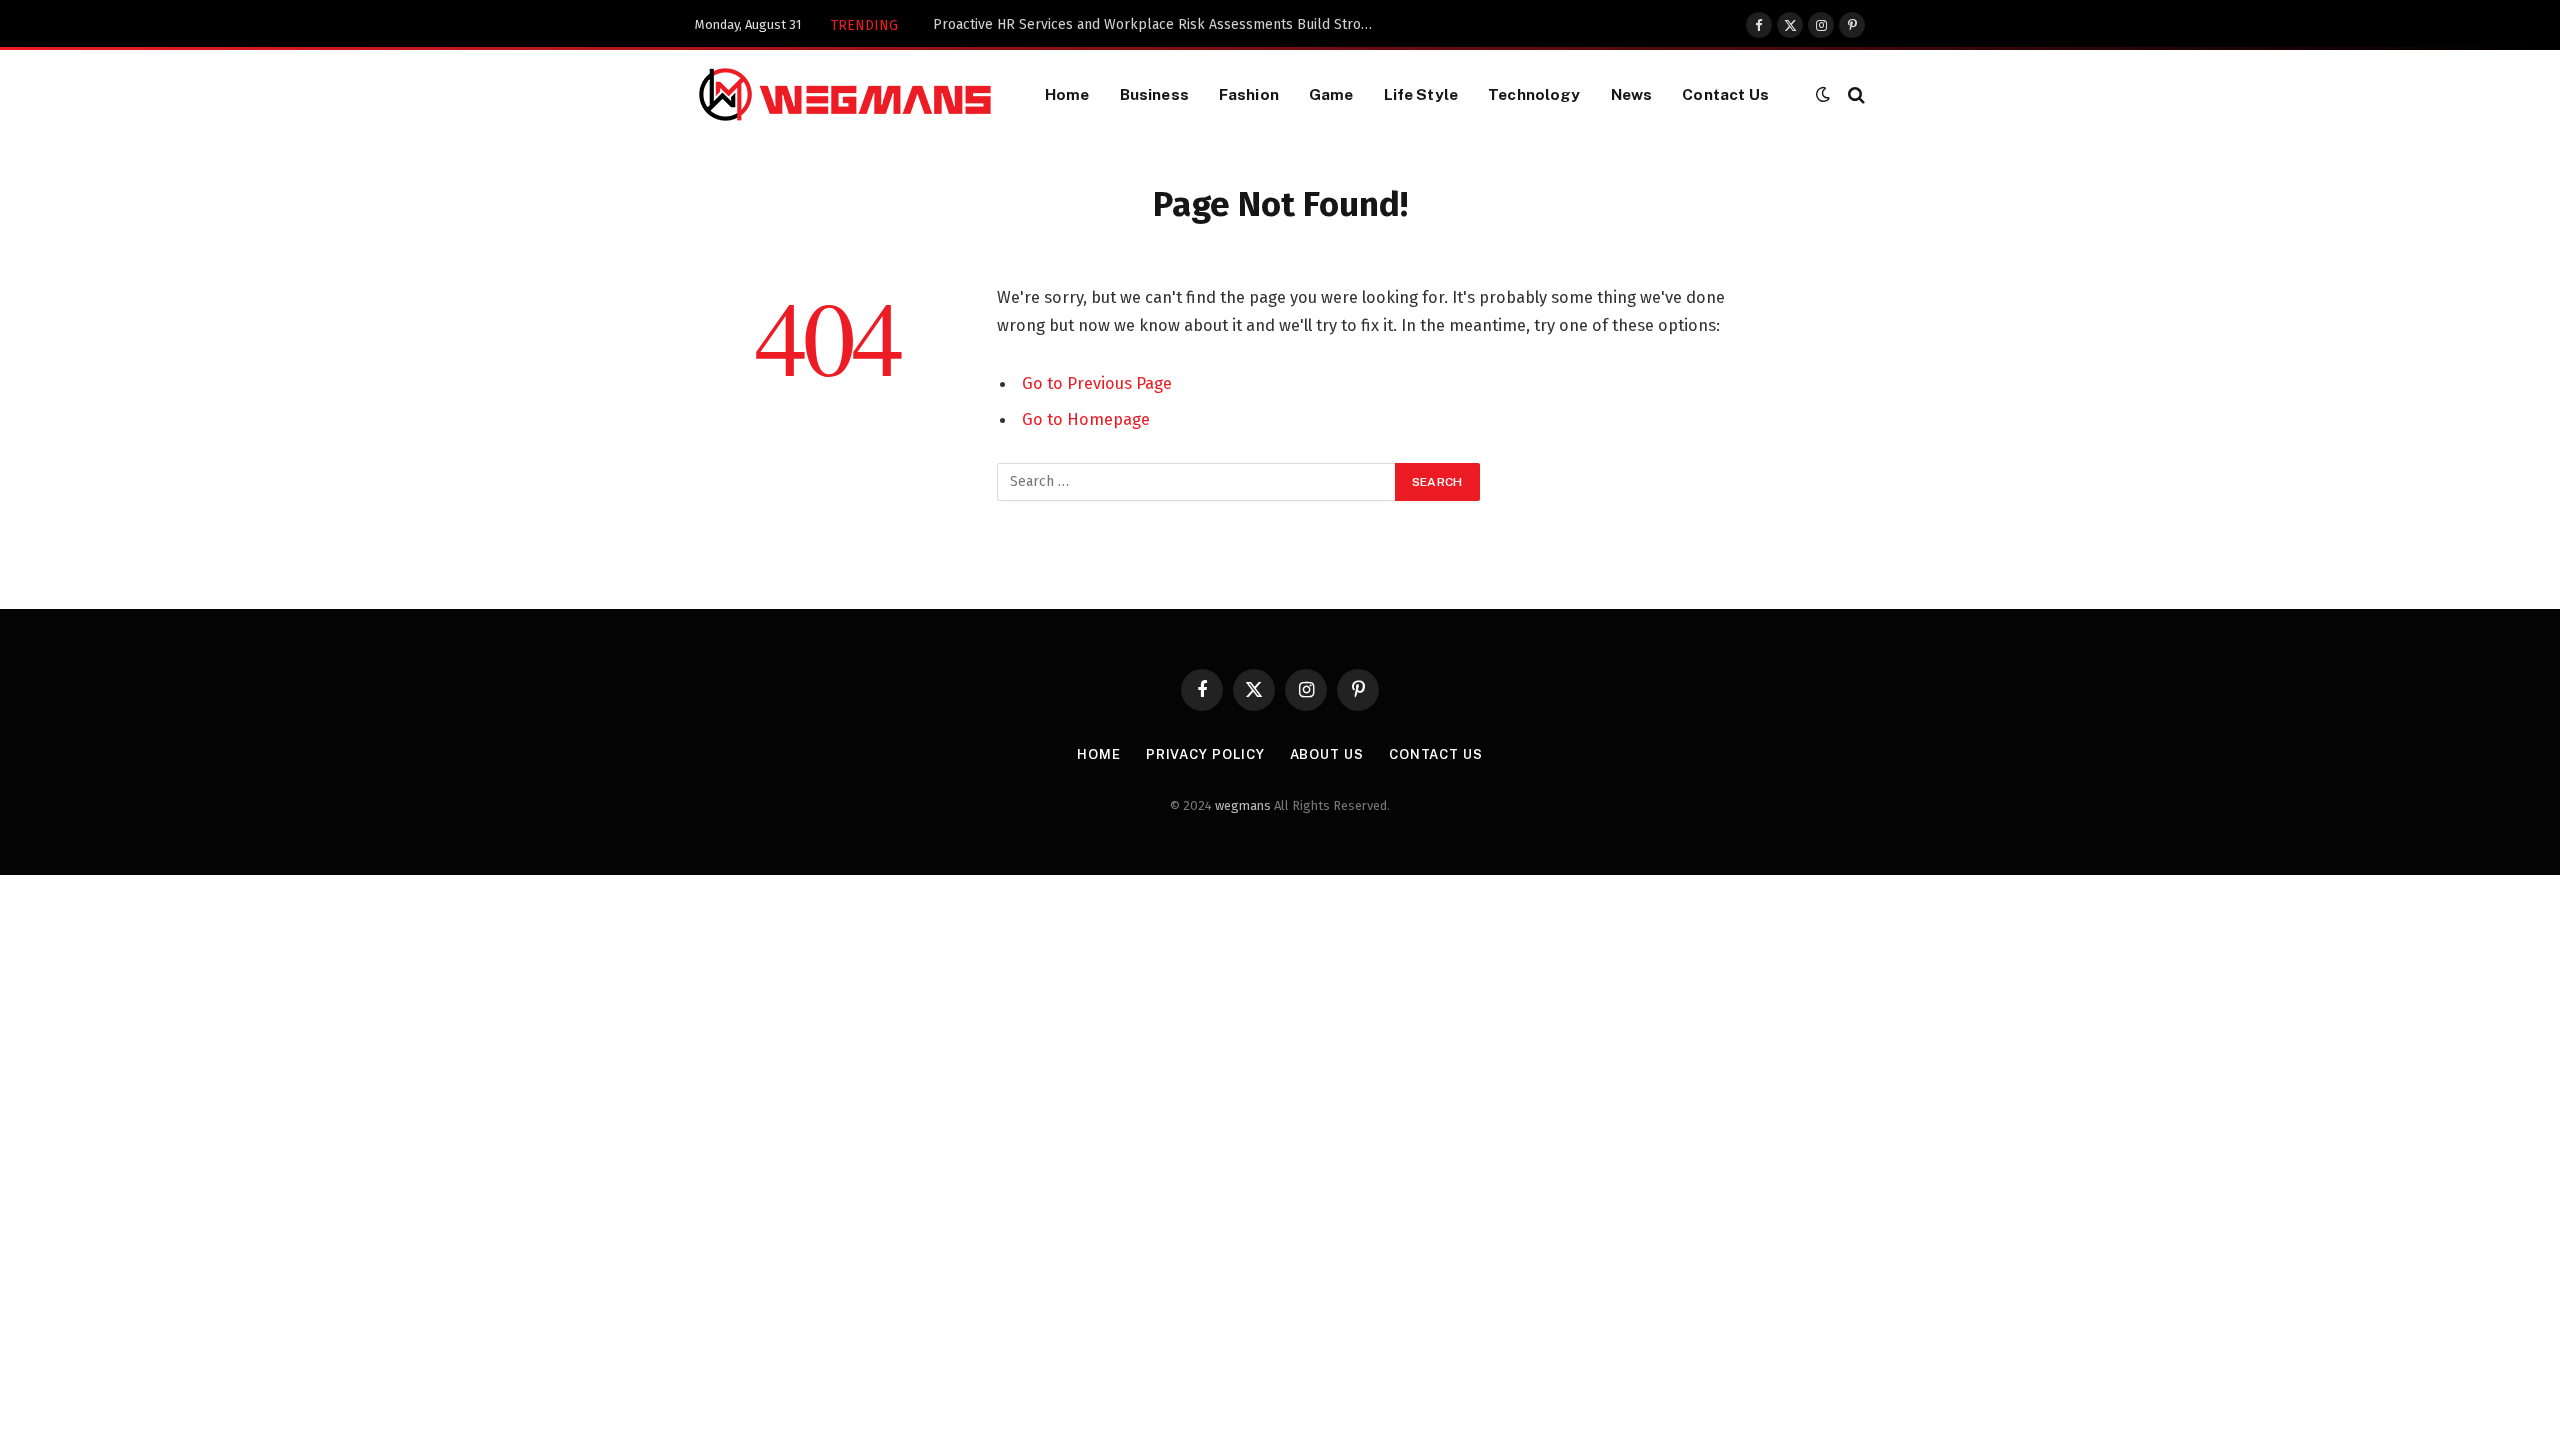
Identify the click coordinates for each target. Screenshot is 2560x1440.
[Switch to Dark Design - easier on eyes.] (1823, 94)
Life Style (1421, 94)
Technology (1534, 94)
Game (1331, 94)
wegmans (1243, 805)
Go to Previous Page (1097, 383)
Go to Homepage (1086, 419)
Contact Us (1725, 94)
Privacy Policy (1205, 754)
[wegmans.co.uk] (845, 94)
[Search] (1854, 94)
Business (1154, 94)
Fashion (1249, 94)
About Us (1327, 754)
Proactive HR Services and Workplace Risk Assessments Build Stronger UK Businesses (1158, 24)
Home (1067, 94)
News (1632, 94)
